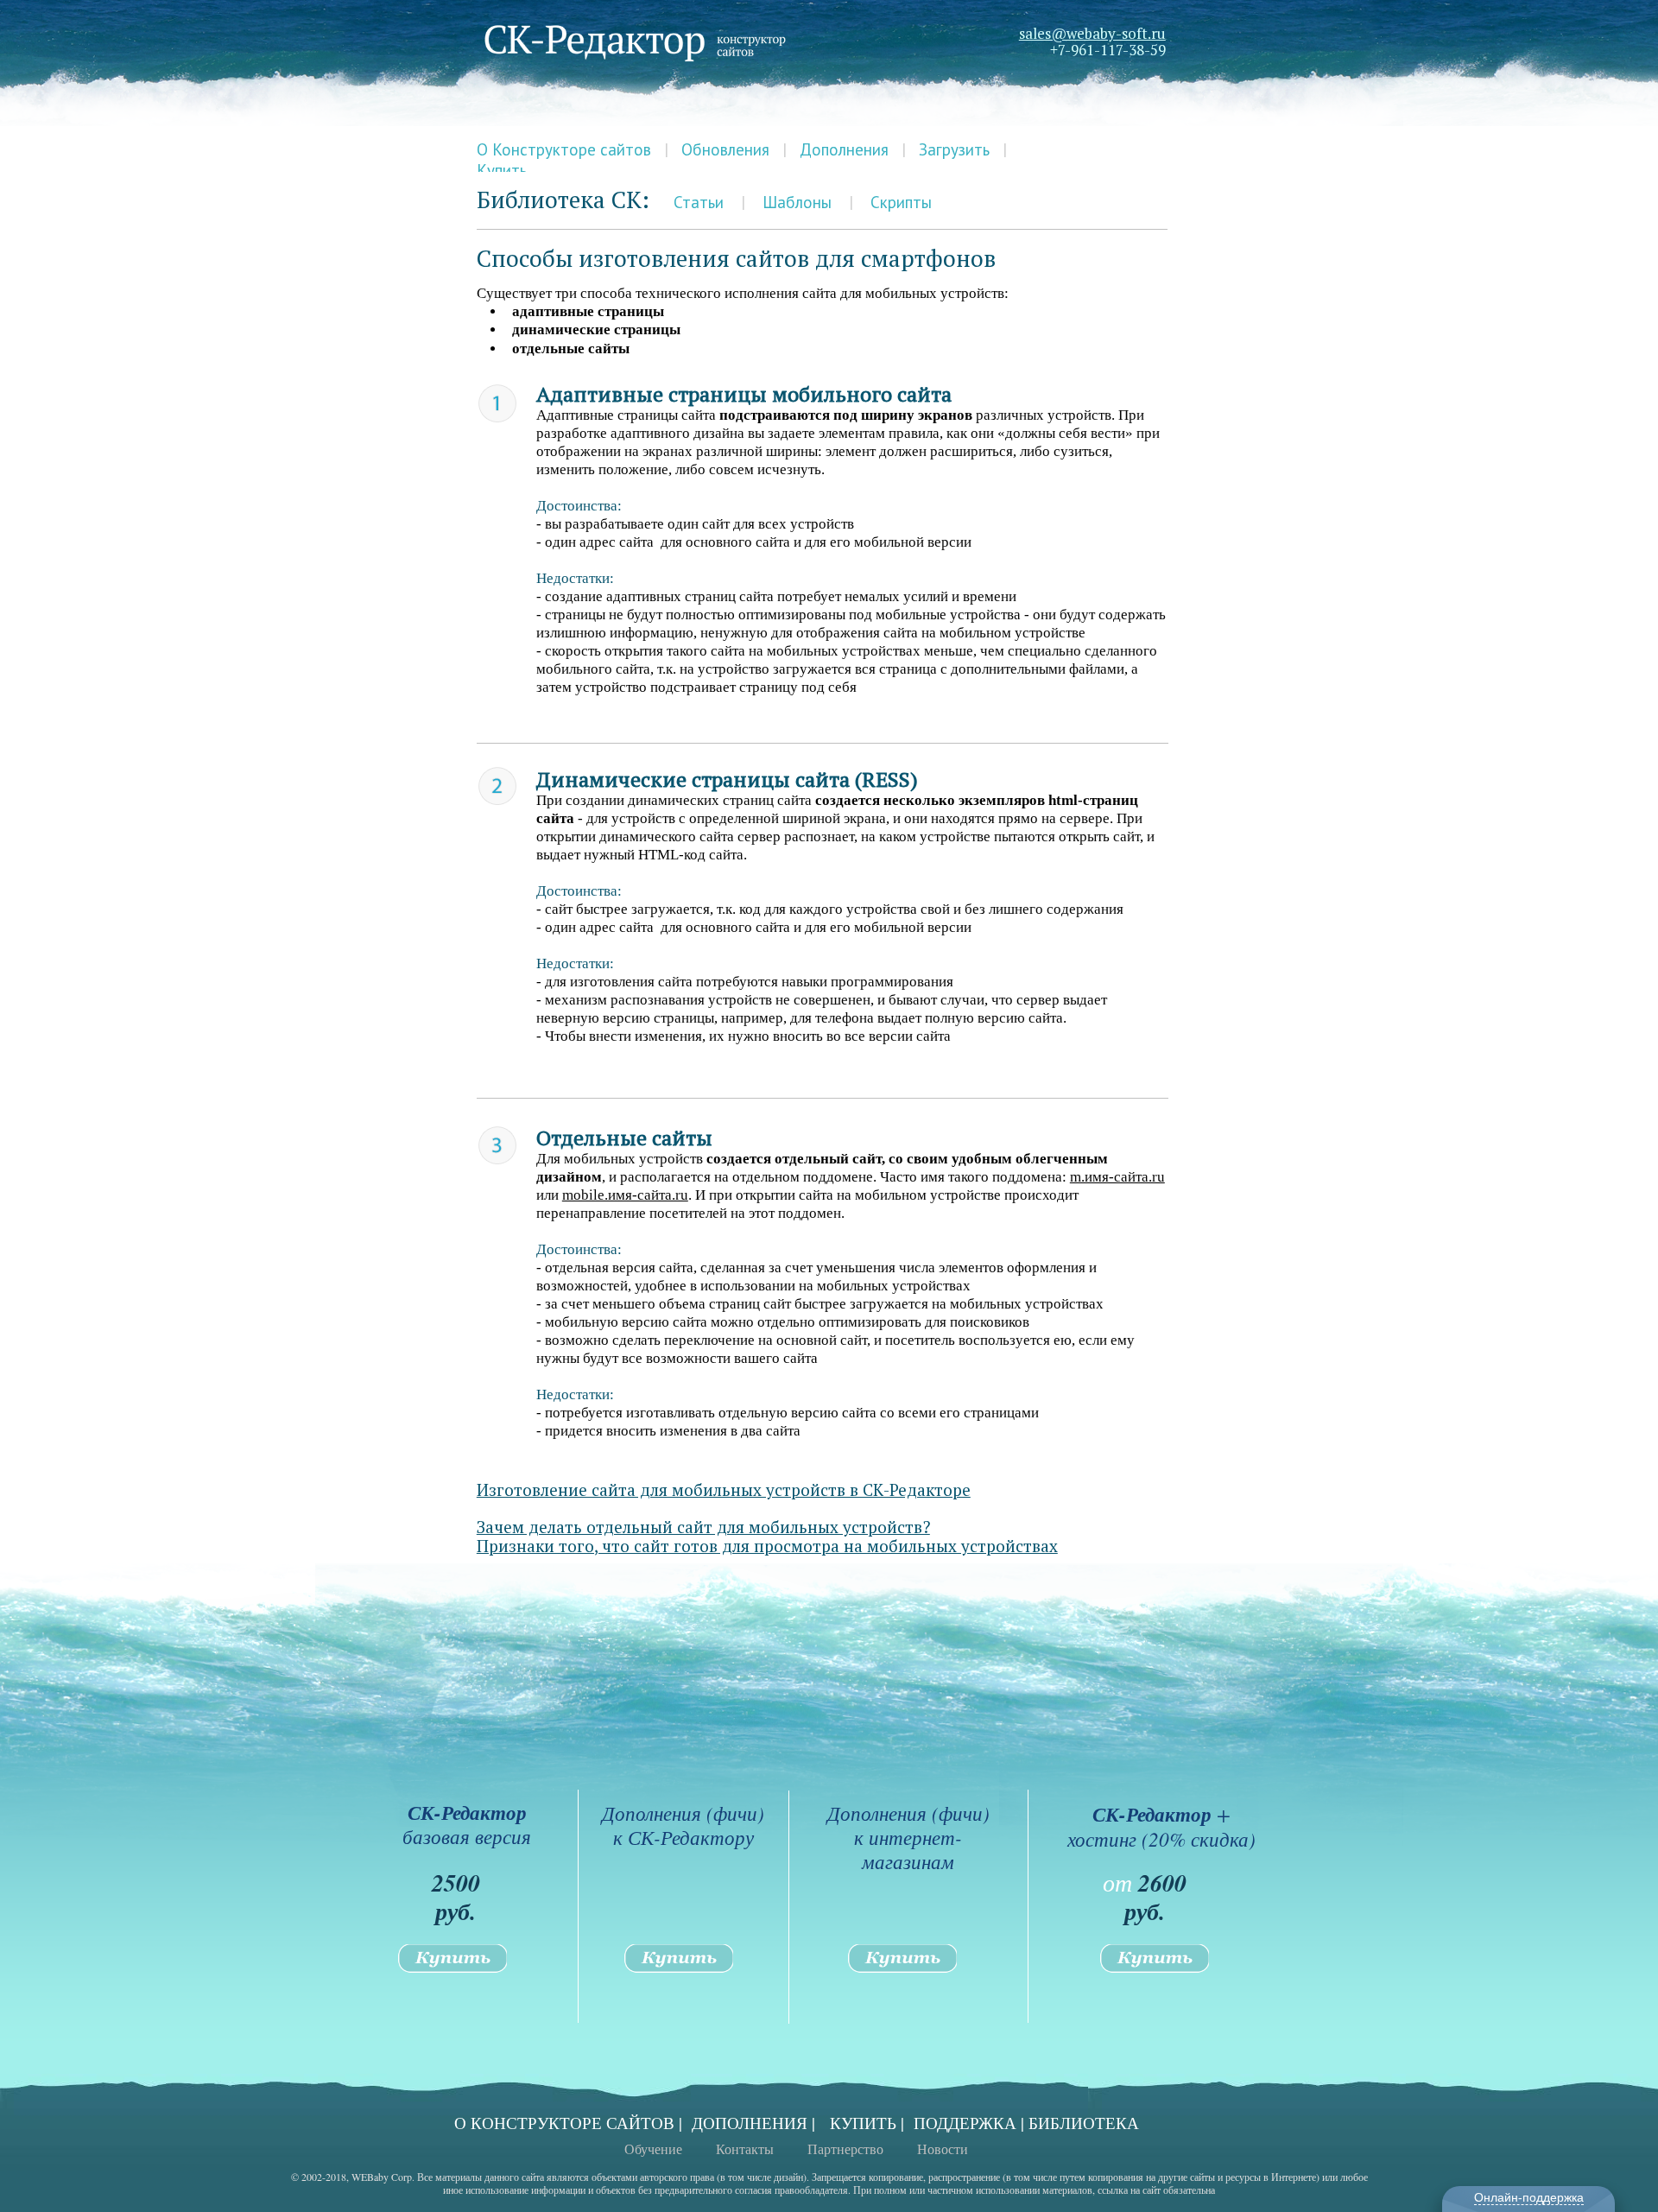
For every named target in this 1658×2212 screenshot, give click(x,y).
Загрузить (954, 149)
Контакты (745, 2149)
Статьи (699, 202)
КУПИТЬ (863, 2123)
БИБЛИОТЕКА (1084, 2123)
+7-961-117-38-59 (1108, 50)
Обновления (725, 149)
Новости (943, 2149)
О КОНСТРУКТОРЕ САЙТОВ (564, 2123)
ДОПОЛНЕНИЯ (750, 2123)
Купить (502, 170)
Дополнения (844, 149)
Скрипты (901, 202)
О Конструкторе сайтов (564, 149)
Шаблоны (797, 202)
